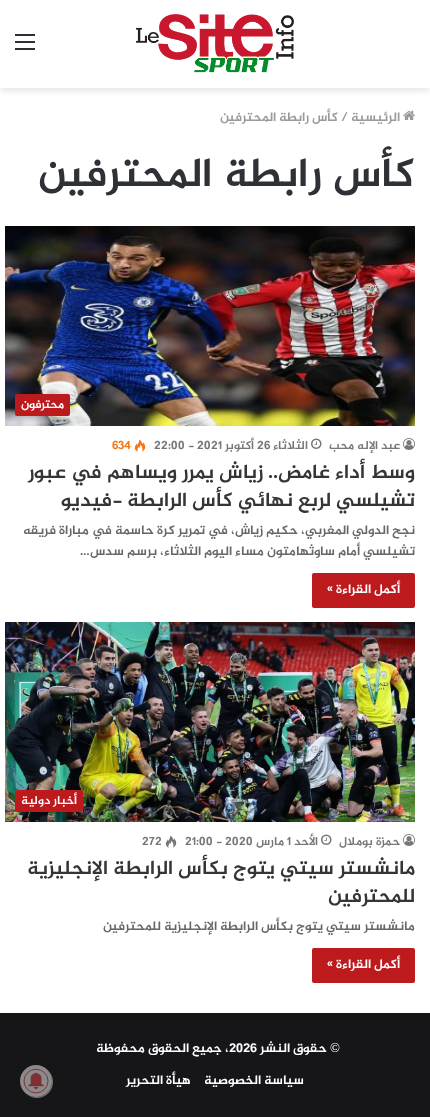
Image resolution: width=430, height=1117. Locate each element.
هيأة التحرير (158, 1081)
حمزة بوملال (369, 842)
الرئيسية (377, 118)
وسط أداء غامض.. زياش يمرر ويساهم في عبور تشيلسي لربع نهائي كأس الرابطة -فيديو (221, 487)
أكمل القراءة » (363, 590)
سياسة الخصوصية (254, 1081)
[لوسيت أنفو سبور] (215, 44)
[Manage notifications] (36, 1081)
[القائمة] (25, 51)
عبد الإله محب (364, 446)
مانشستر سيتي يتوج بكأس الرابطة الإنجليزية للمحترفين (221, 883)
